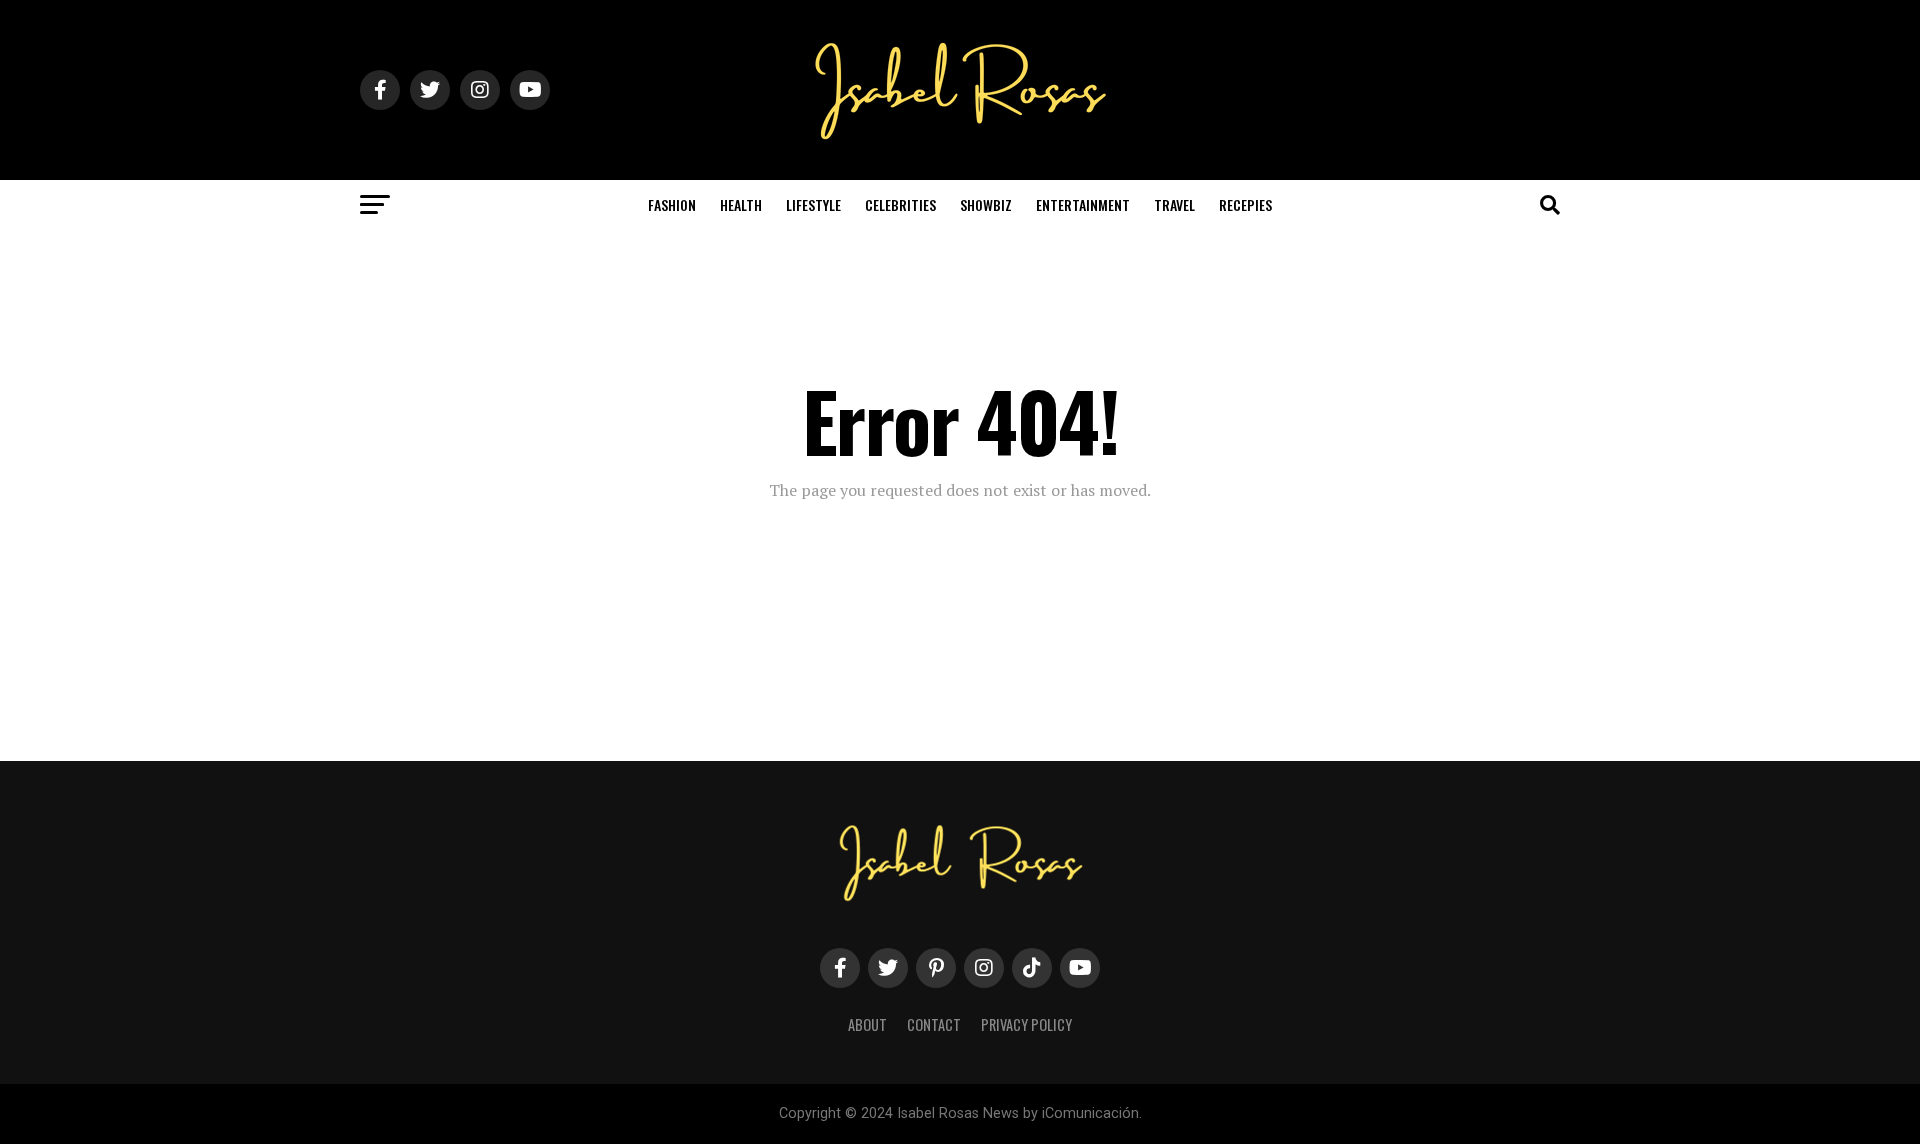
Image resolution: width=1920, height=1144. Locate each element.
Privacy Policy (1026, 1024)
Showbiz (986, 204)
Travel (1174, 204)
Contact (934, 1024)
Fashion (672, 204)
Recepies (1245, 204)
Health (741, 204)
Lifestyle (813, 204)
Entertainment (1083, 204)
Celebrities (900, 204)
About (867, 1024)
